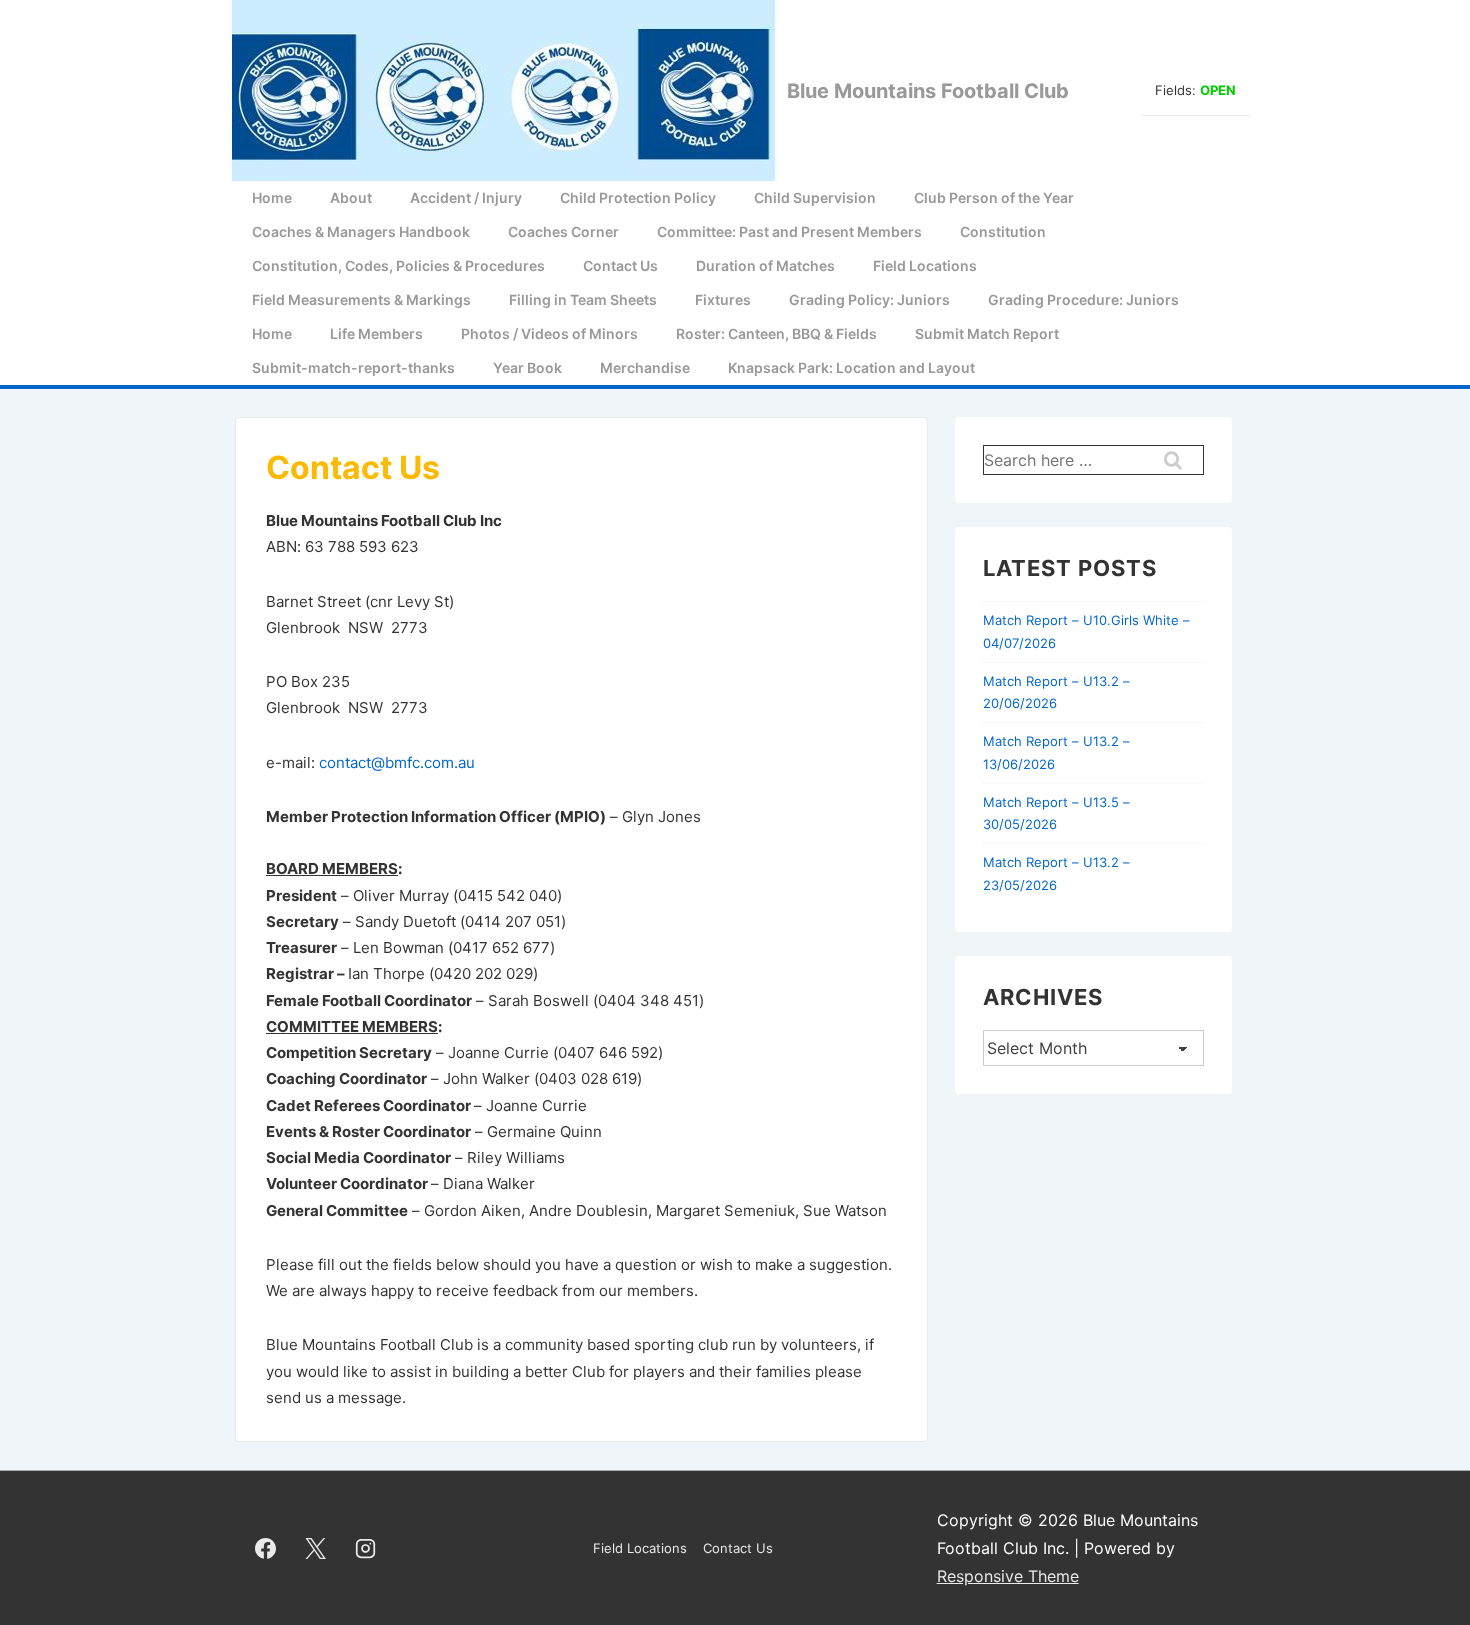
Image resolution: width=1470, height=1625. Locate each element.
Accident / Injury (466, 197)
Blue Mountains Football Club (928, 91)
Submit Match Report (987, 333)
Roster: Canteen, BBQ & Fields (776, 333)
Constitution (1003, 231)
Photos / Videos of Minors (549, 333)
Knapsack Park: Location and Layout (851, 367)
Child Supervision (815, 197)
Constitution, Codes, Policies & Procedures (398, 265)
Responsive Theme (1008, 1576)
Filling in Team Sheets (583, 299)
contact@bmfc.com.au (397, 762)
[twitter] (316, 1548)
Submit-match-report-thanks (353, 367)
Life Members (376, 333)
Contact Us (620, 265)
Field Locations (925, 265)
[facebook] (266, 1548)
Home (272, 197)
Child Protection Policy (638, 197)
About (351, 197)
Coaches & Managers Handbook (361, 231)
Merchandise (645, 367)
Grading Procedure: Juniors (1083, 299)
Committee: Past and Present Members (789, 231)
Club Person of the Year (994, 197)
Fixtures (723, 299)
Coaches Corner (563, 231)
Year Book (527, 367)
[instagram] (366, 1548)
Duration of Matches (765, 265)
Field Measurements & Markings (361, 299)
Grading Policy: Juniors (869, 299)
